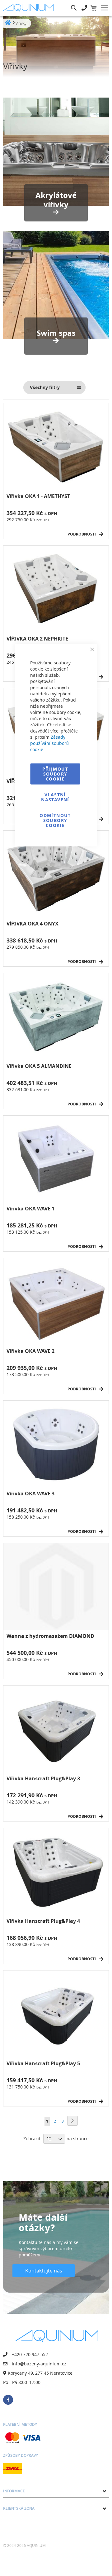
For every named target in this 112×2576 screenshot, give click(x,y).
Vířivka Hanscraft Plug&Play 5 (43, 2064)
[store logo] (30, 8)
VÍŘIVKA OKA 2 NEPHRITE (37, 639)
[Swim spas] (56, 285)
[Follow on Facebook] (8, 2400)
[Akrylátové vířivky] (56, 152)
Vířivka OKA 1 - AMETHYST (38, 496)
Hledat (74, 3)
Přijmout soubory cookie (55, 774)
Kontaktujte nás (44, 2271)
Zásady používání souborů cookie (49, 743)
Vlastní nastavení (55, 797)
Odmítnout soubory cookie (55, 820)
